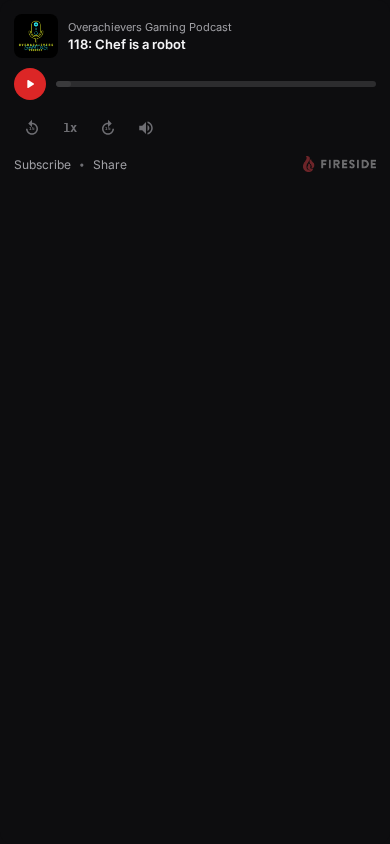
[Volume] (146, 128)
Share (110, 164)
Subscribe (42, 164)
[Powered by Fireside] (339, 164)
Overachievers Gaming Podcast (150, 27)
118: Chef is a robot (127, 44)
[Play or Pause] (30, 84)
